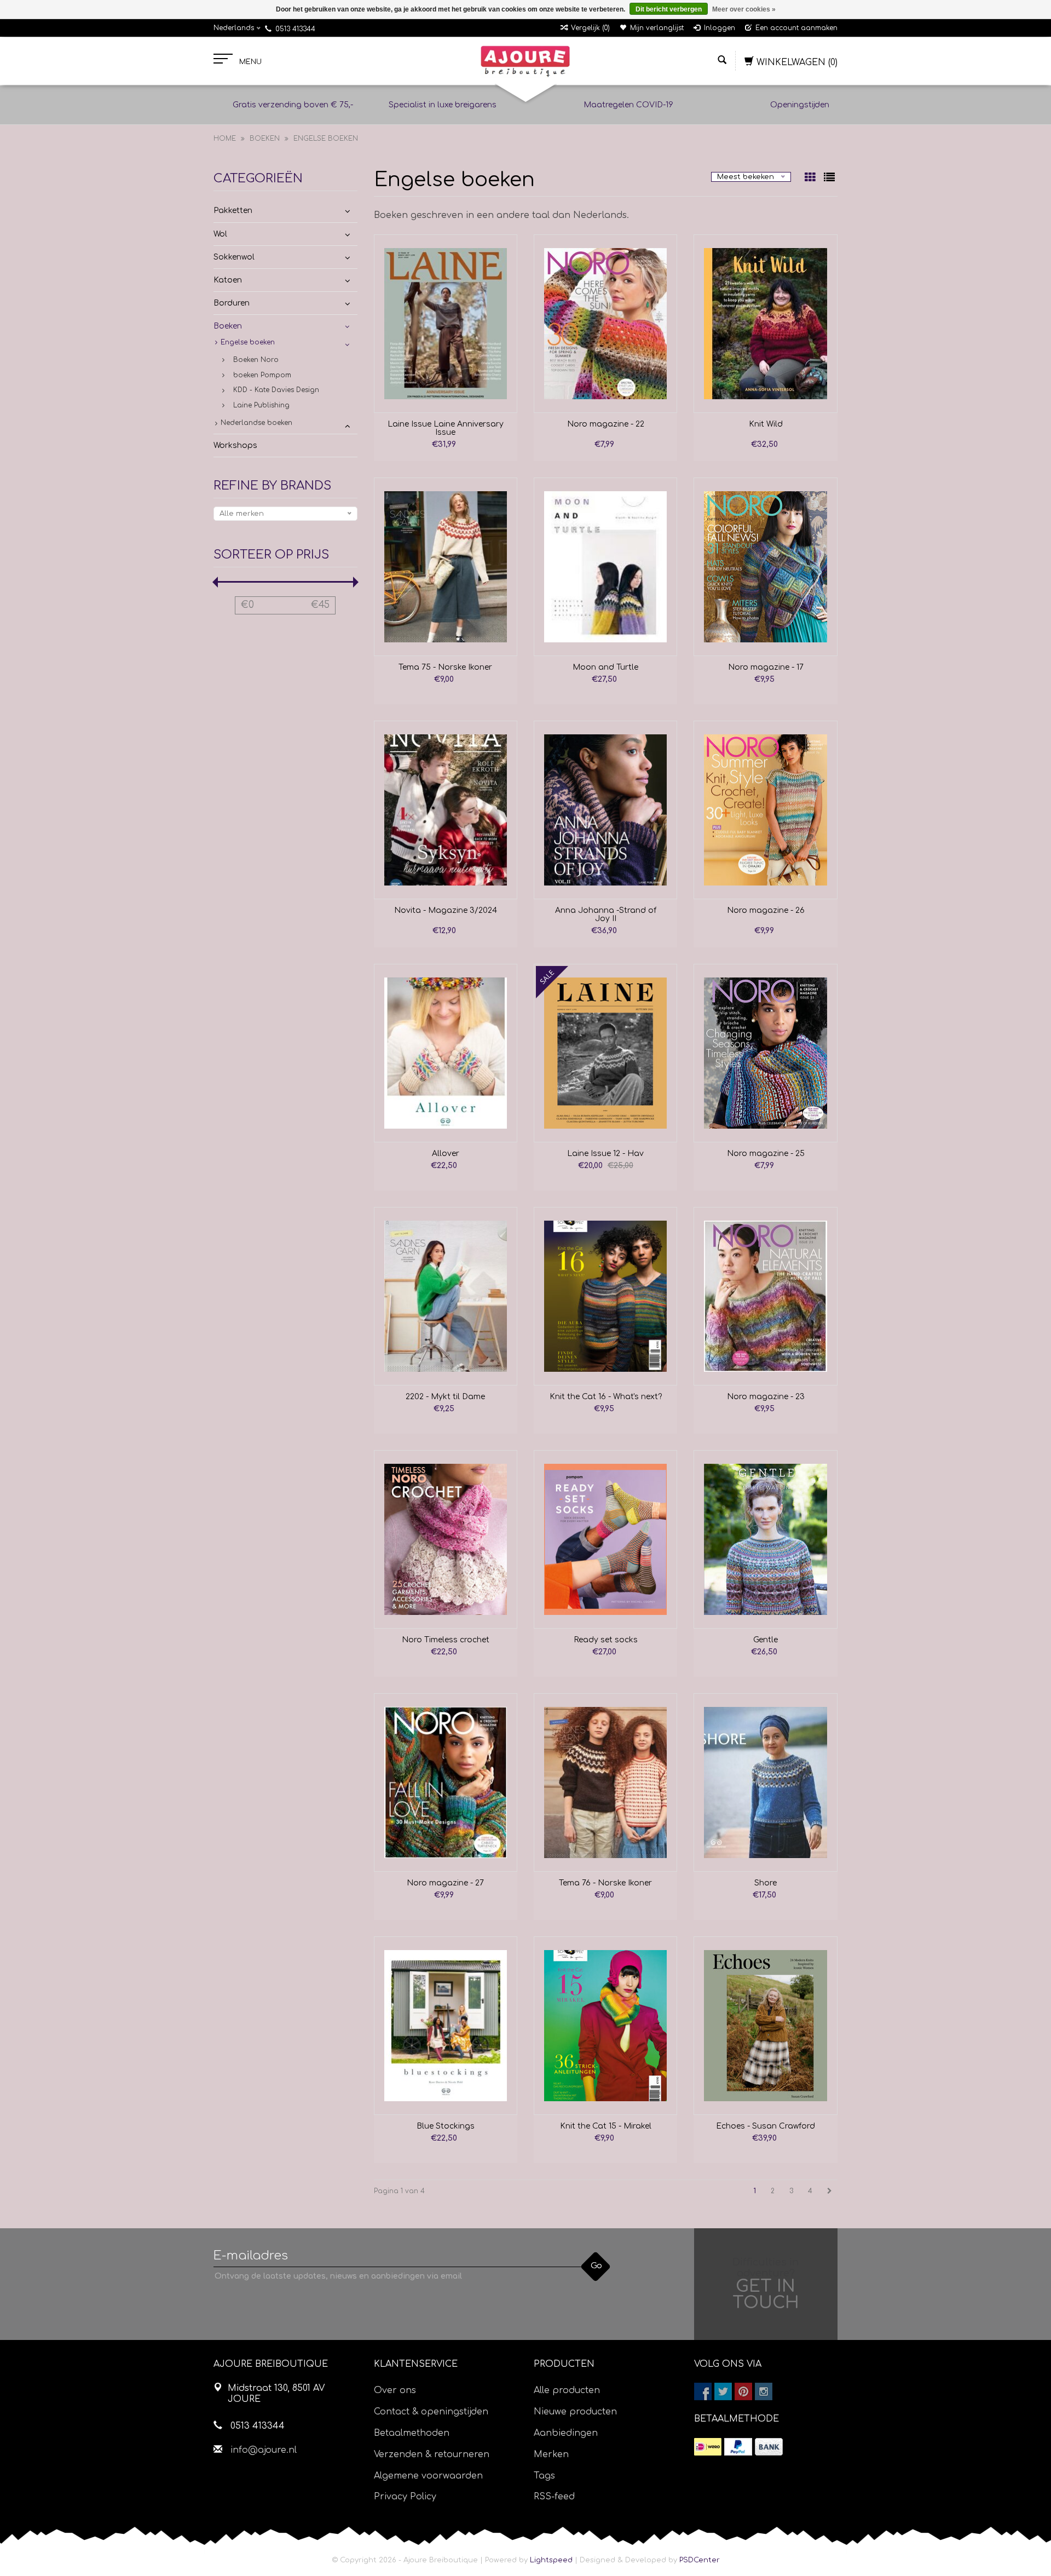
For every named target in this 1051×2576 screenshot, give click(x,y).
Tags (544, 2476)
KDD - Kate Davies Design (276, 390)
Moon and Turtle (605, 667)
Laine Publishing (261, 405)
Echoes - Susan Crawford (766, 2126)
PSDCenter (700, 2560)
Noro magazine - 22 (606, 424)
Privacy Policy (405, 2497)
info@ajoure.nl (264, 2450)
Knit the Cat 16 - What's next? (606, 1397)
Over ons (395, 2390)
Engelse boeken (326, 139)
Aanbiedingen (566, 2433)
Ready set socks (606, 1640)
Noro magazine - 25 (766, 1154)
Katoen (228, 280)
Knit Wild (766, 424)
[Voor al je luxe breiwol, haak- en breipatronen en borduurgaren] (525, 61)
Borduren (232, 303)
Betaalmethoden (412, 2433)
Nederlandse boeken (256, 423)
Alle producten (567, 2390)
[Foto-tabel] (812, 179)
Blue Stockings (446, 2126)
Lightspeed (551, 2560)
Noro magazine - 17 (766, 667)
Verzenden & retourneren (432, 2454)
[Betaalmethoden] (708, 2447)
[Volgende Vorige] (830, 2191)
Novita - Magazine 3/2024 (446, 910)
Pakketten (233, 211)
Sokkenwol (234, 257)
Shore (766, 1883)
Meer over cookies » (744, 9)
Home (225, 139)
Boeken (265, 139)
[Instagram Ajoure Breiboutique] (764, 2391)
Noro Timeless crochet (446, 1640)
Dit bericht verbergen (669, 9)
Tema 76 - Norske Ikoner (605, 1883)
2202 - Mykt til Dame (445, 1397)
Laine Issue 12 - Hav (605, 1154)
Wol (220, 234)
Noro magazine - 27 (445, 1883)
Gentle (766, 1640)
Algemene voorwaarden (428, 2476)
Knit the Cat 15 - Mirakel (606, 2126)
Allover (446, 1154)
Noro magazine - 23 (766, 1397)
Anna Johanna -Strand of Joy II (606, 915)
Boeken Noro (256, 360)
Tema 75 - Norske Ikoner (445, 667)
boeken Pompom (262, 375)
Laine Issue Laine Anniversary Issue (446, 428)
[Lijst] (829, 179)
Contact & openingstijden (431, 2412)
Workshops (235, 445)
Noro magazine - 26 (766, 910)
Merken (551, 2454)
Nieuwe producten (575, 2412)
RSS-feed (554, 2497)
